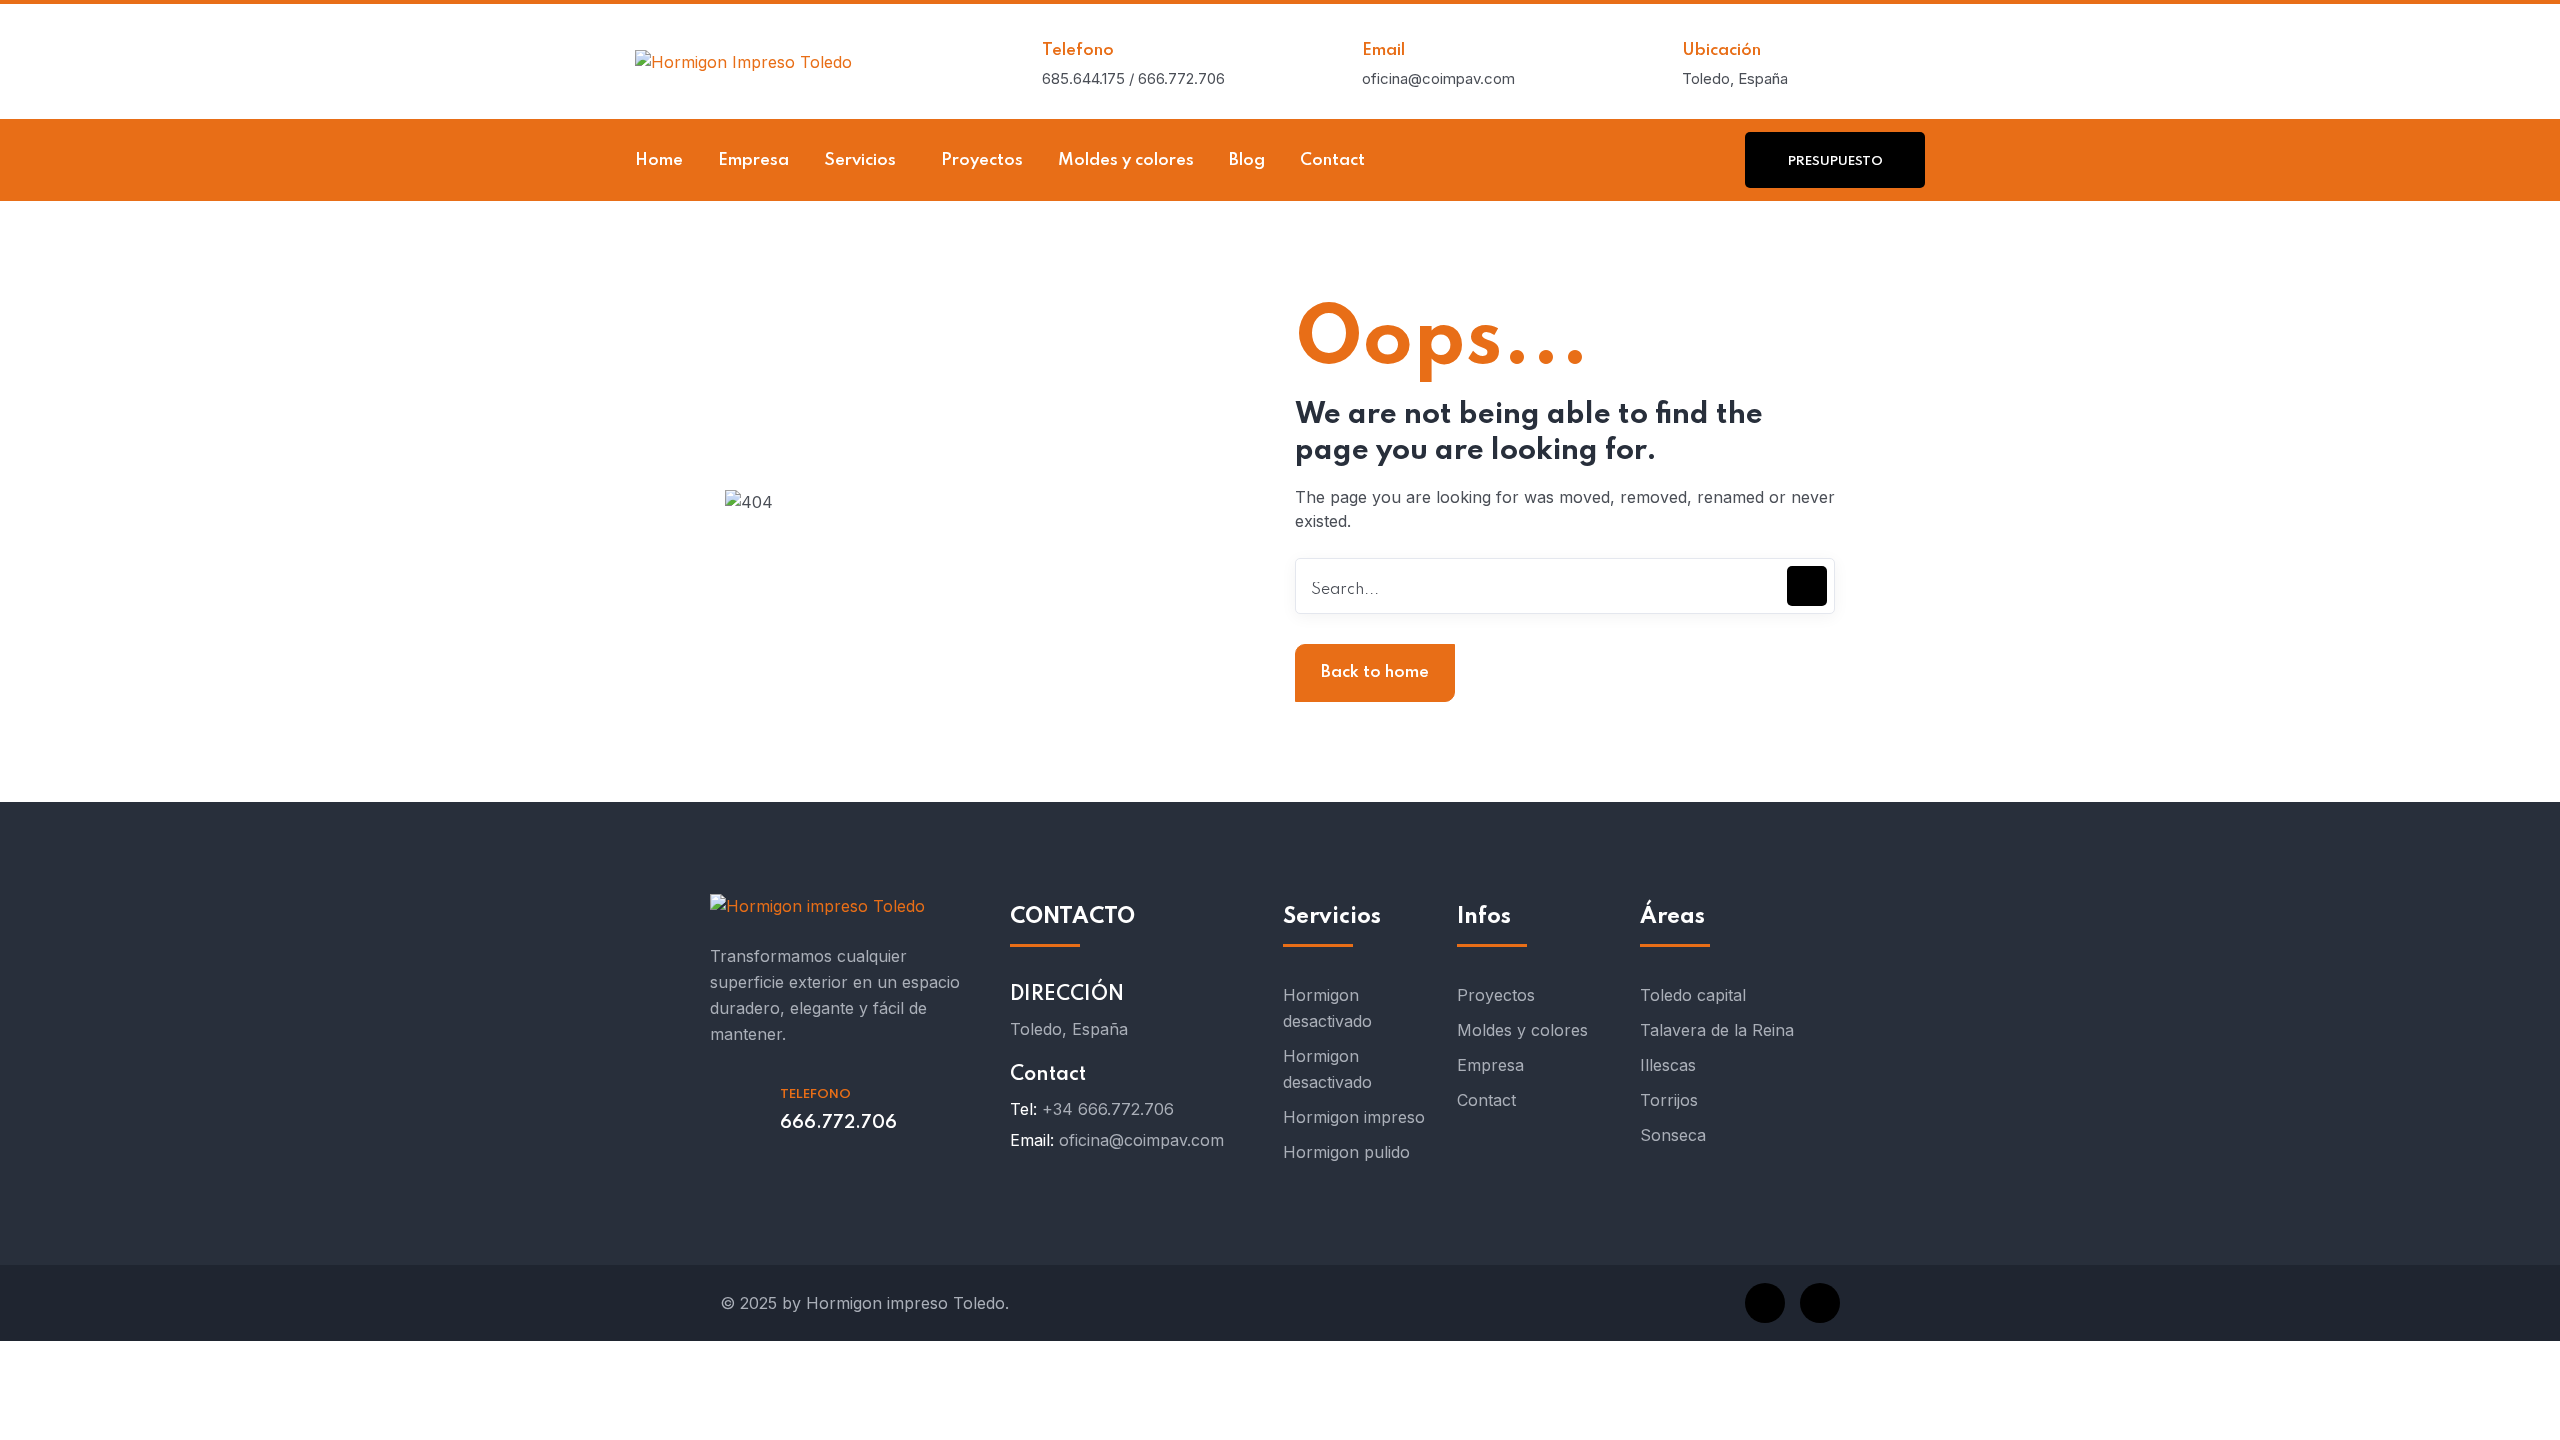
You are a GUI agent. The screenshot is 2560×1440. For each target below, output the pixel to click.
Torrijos (1669, 1100)
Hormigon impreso (1354, 1117)
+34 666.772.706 (1108, 1109)
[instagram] (1820, 1303)
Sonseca (1673, 1135)
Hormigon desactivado (1327, 1008)
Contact (1486, 1100)
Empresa (1490, 1065)
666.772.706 (838, 1123)
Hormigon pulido (1346, 1152)
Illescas (1668, 1065)
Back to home (1375, 672)
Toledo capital (1693, 995)
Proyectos (1496, 995)
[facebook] (1765, 1303)
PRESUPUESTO (1835, 161)
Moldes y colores (1522, 1030)
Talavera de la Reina (1717, 1030)
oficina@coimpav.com (1141, 1140)
